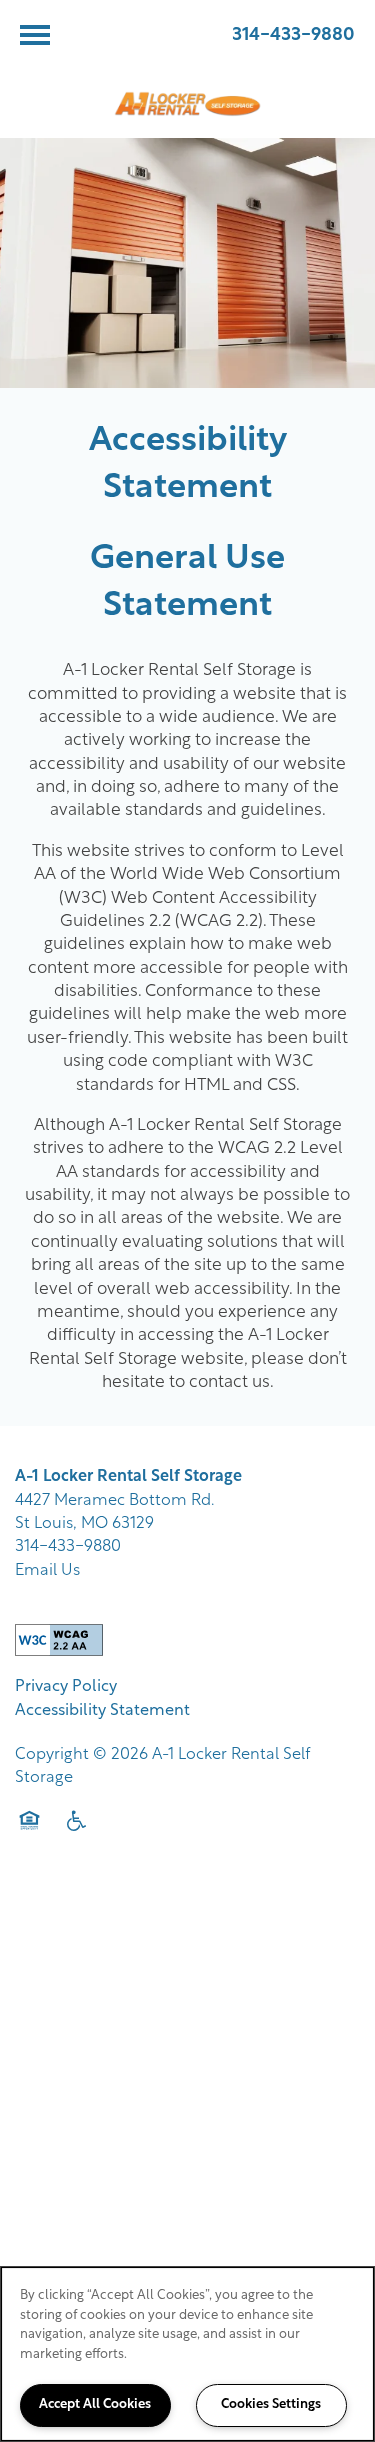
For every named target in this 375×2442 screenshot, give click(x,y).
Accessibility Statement (102, 1711)
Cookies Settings (271, 2404)
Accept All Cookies (95, 2404)
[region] (187, 2354)
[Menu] (35, 35)
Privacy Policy (66, 1687)
